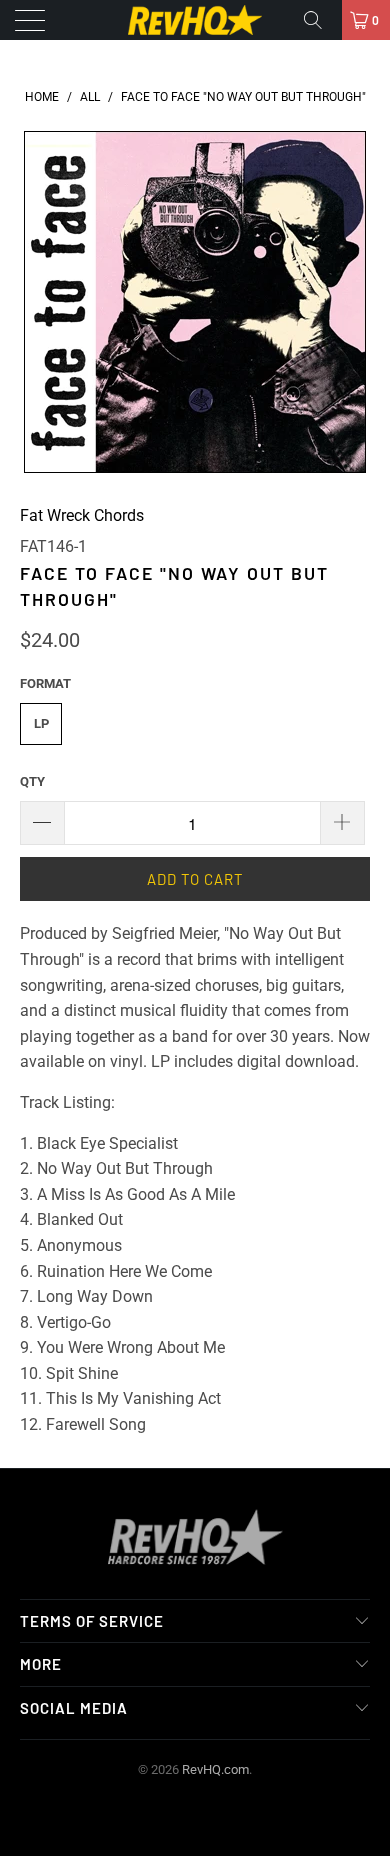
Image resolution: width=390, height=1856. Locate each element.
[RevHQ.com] (195, 20)
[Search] (320, 20)
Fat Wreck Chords (82, 515)
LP (41, 723)
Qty (32, 781)
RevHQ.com (215, 1769)
